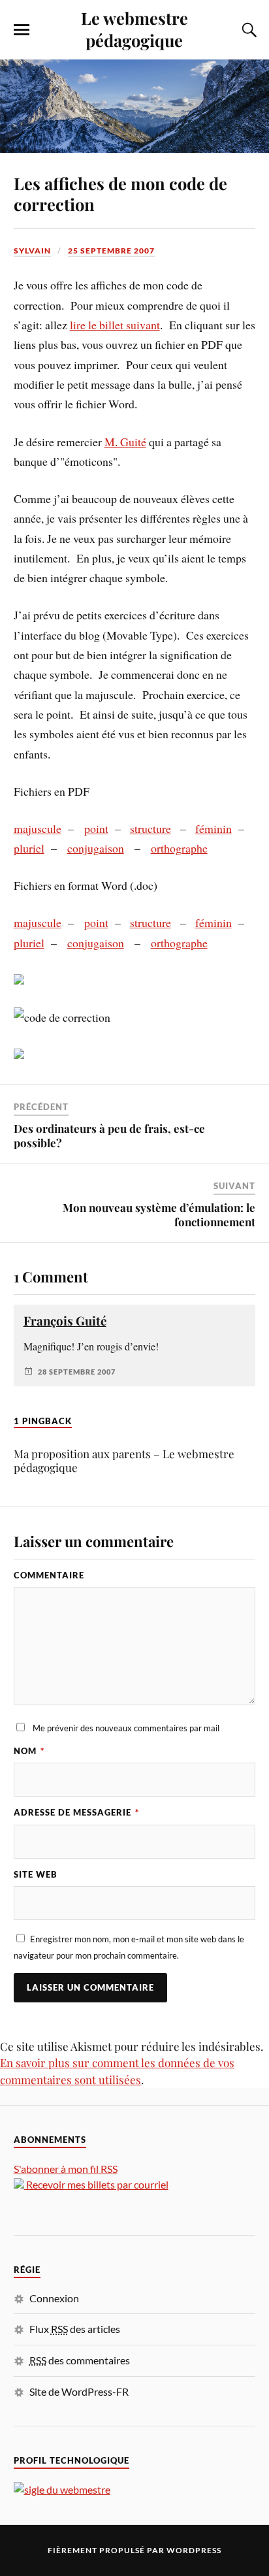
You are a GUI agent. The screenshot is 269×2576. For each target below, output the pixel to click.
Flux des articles (75, 2329)
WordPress (194, 2550)
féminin (214, 828)
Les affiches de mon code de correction (120, 193)
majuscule (38, 828)
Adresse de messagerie (76, 1812)
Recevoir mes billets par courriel (96, 2184)
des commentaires (80, 2360)
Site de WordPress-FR (79, 2391)
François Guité (65, 1321)
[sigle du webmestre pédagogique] (62, 2489)
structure (150, 828)
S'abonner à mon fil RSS (66, 2169)
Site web (36, 1874)
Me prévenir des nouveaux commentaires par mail (126, 1728)
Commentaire (49, 1575)
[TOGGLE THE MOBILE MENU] (22, 30)
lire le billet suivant (115, 325)
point (96, 828)
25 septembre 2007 (111, 251)
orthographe (179, 848)
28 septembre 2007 (77, 1372)
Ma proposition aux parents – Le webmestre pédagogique (124, 1460)
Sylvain (32, 251)
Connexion (54, 2298)
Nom (29, 1751)
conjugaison (96, 848)
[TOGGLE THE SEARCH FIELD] (247, 30)
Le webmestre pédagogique (134, 29)
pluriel (29, 848)
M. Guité (125, 442)
